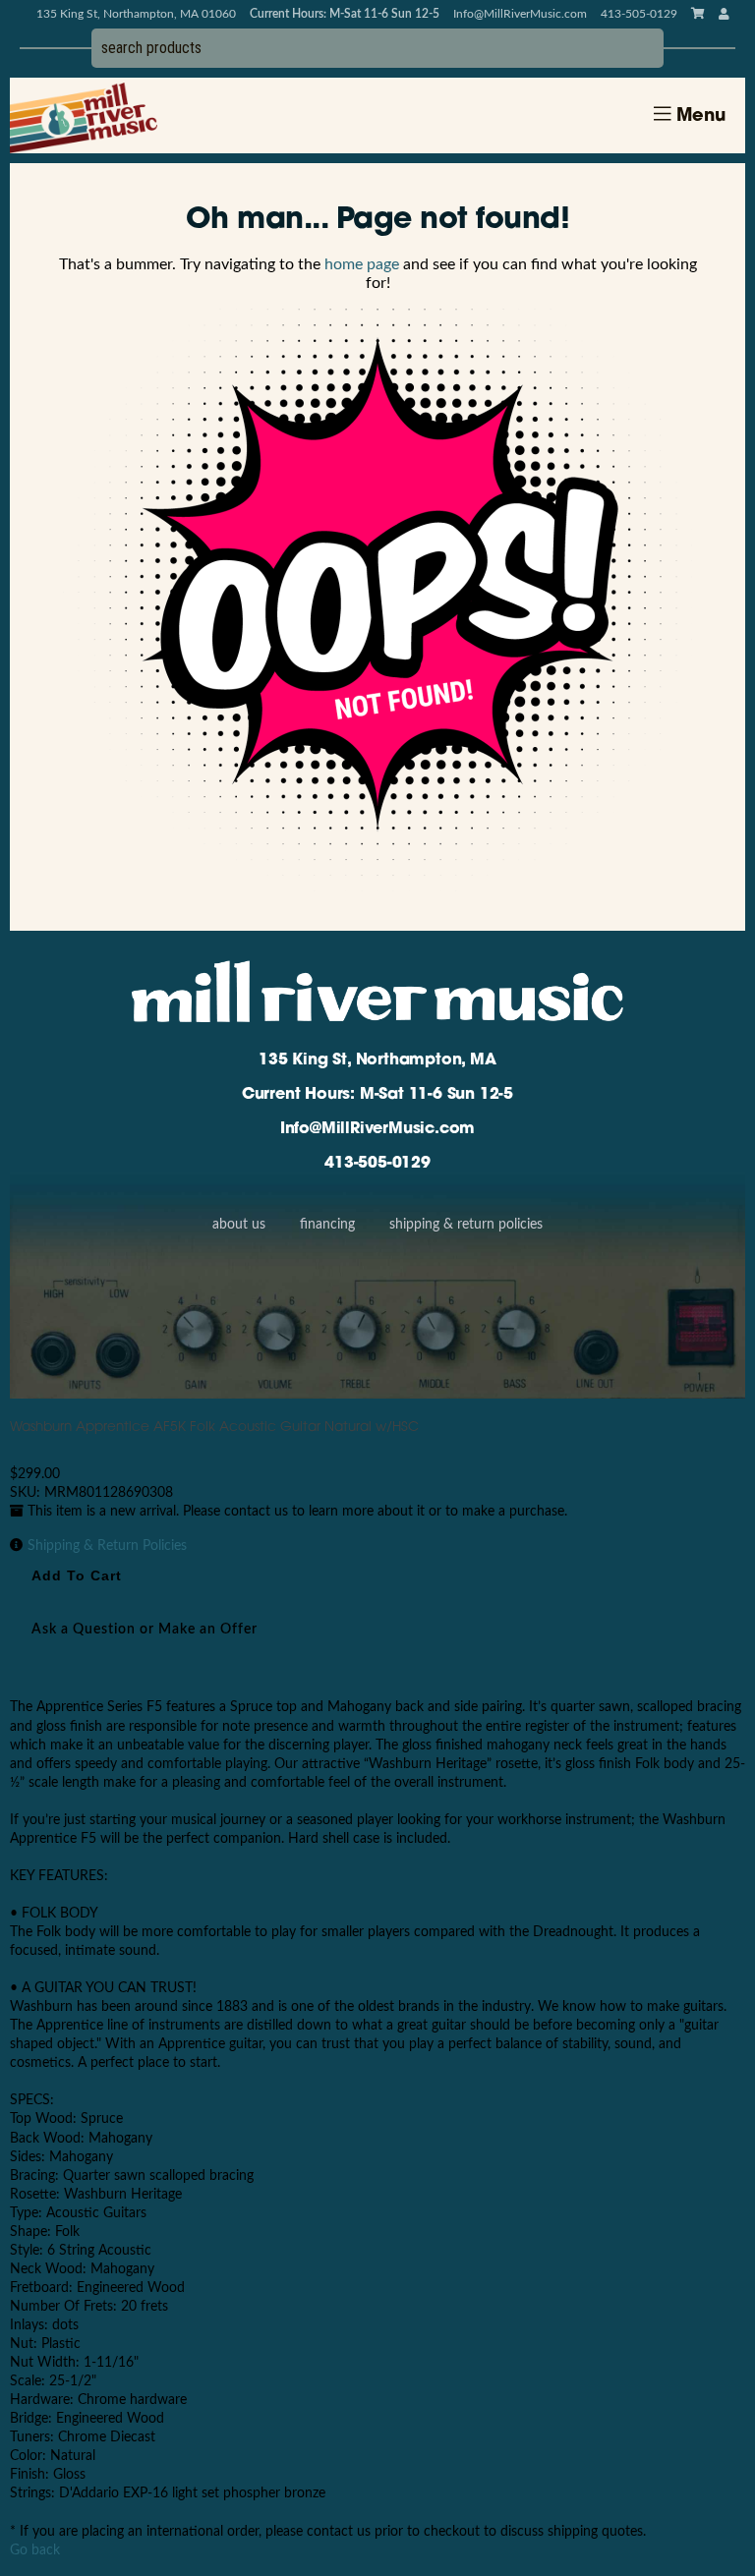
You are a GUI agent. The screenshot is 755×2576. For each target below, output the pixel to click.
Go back (35, 2550)
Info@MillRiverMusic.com (520, 14)
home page (362, 264)
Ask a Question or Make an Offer (145, 1630)
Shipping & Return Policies (466, 1225)
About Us (239, 1225)
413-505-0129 (377, 1164)
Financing (327, 1225)
